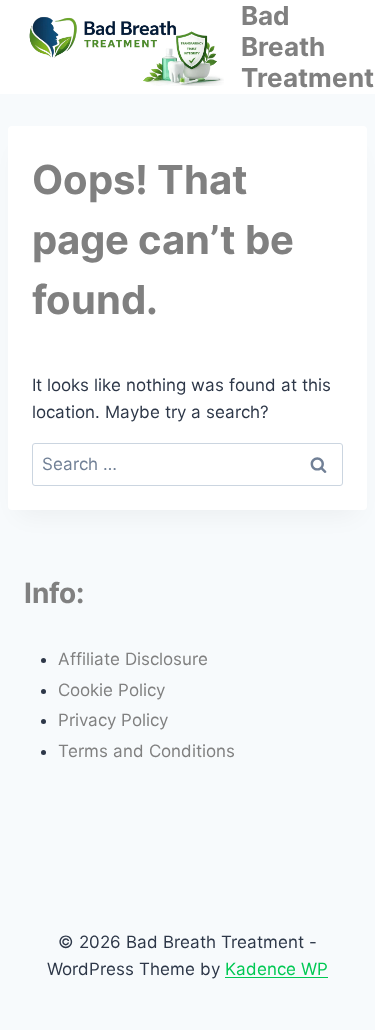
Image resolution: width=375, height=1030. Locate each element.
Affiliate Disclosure (133, 659)
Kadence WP (276, 969)
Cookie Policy (111, 690)
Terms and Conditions (146, 751)
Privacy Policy (113, 720)
